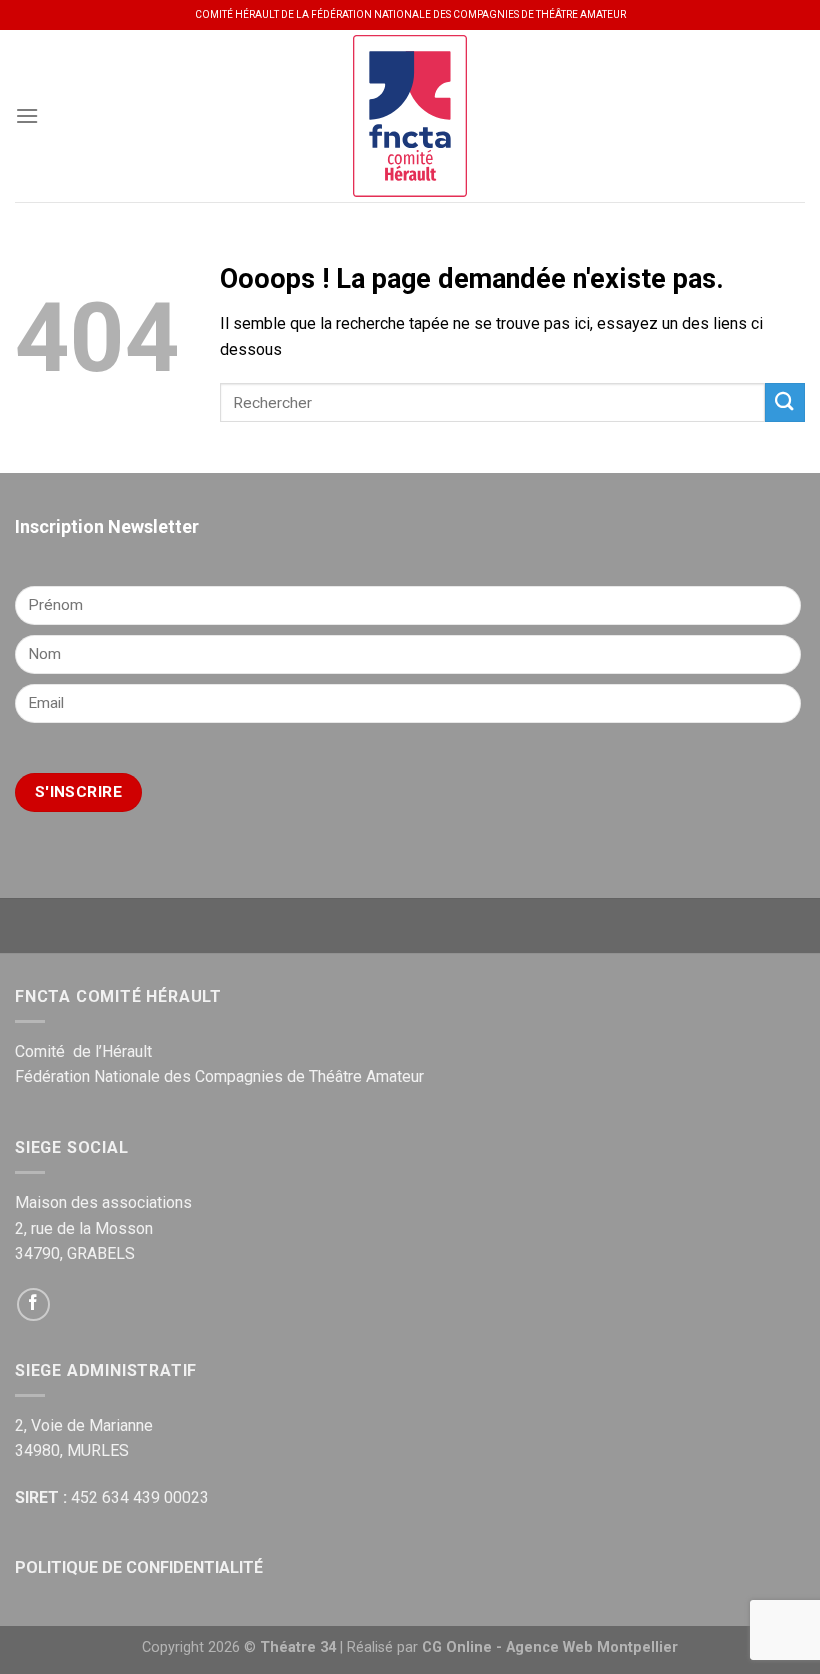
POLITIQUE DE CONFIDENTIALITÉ (139, 1567)
